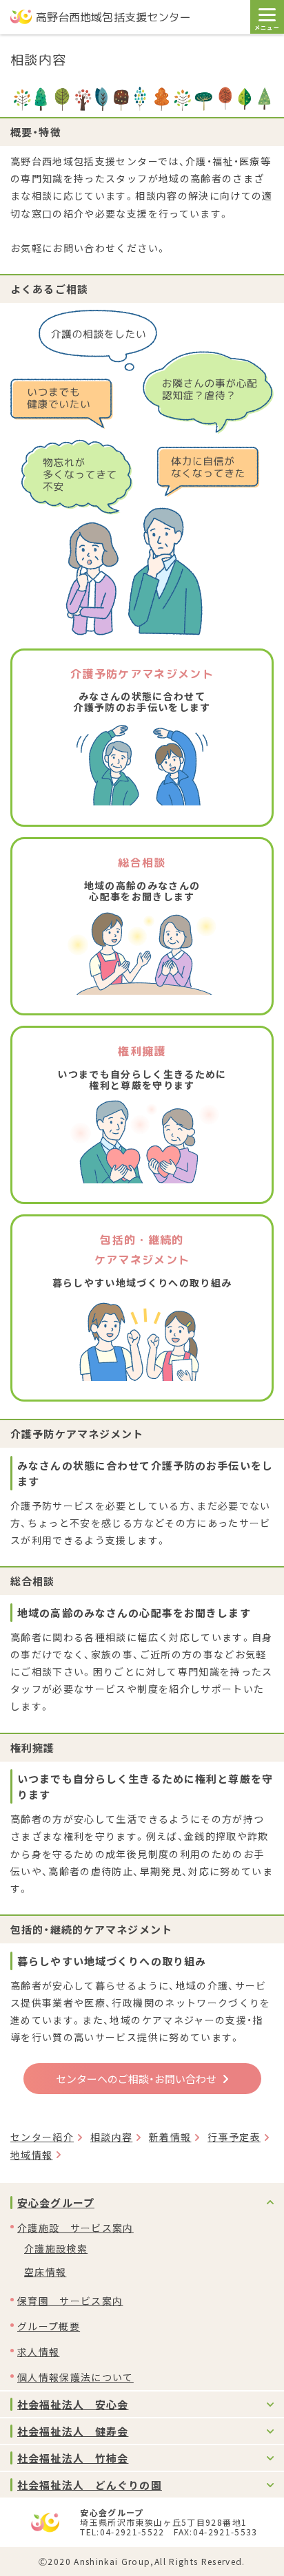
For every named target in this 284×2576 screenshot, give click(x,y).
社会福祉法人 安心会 (73, 2404)
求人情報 (38, 2352)
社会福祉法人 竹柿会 (73, 2458)
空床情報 (45, 2272)
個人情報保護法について (75, 2377)
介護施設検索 (56, 2248)
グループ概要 (49, 2326)
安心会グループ (56, 2203)
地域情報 (31, 2155)
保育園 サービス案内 (70, 2301)
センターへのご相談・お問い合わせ (136, 2079)
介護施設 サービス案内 (75, 2228)
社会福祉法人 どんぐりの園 (90, 2485)
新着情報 (170, 2137)
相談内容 (111, 2137)
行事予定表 (234, 2137)
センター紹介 (42, 2137)
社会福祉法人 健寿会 (73, 2431)
